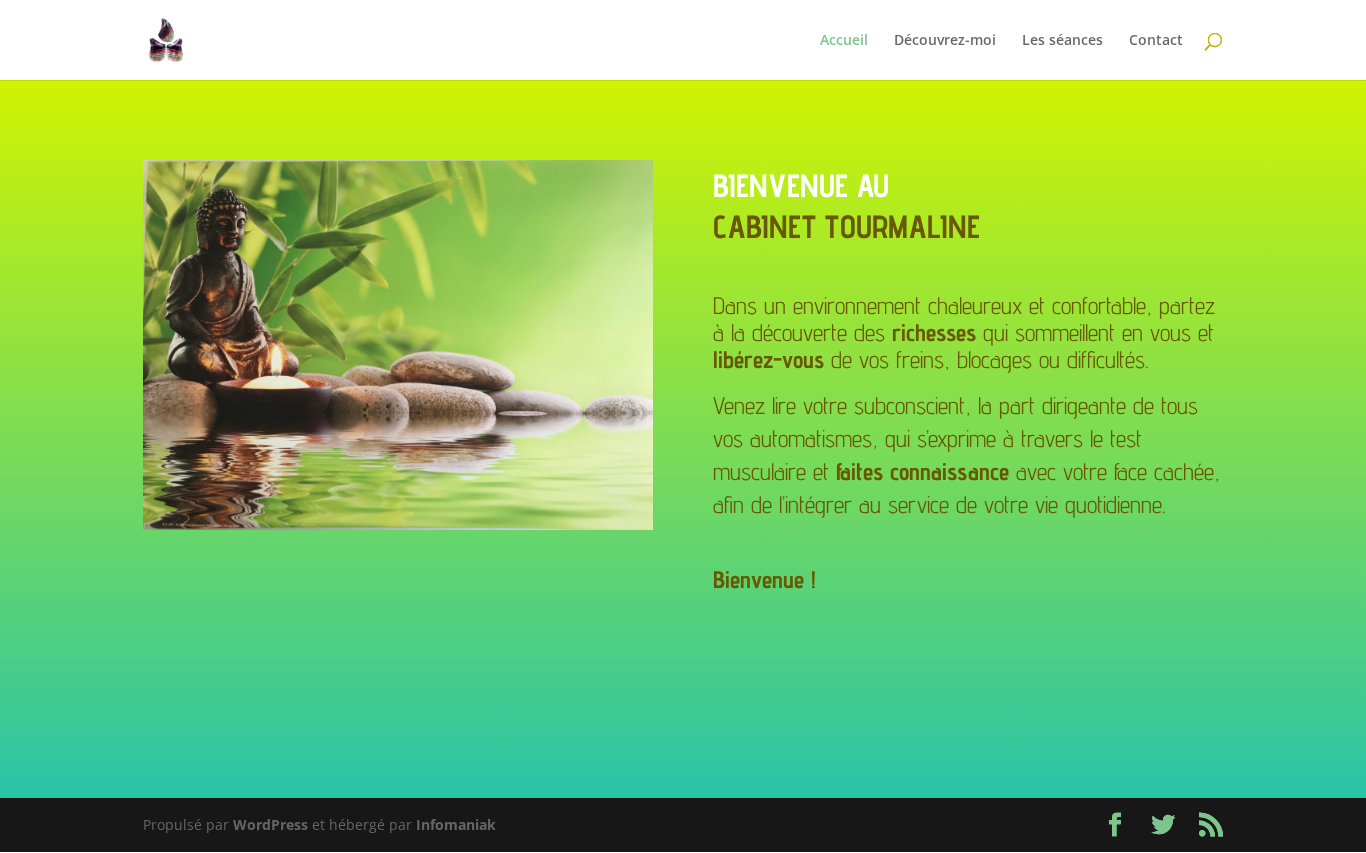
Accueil (844, 41)
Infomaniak (456, 824)
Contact (1156, 41)
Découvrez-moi (945, 41)
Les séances (1062, 41)
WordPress (270, 824)
